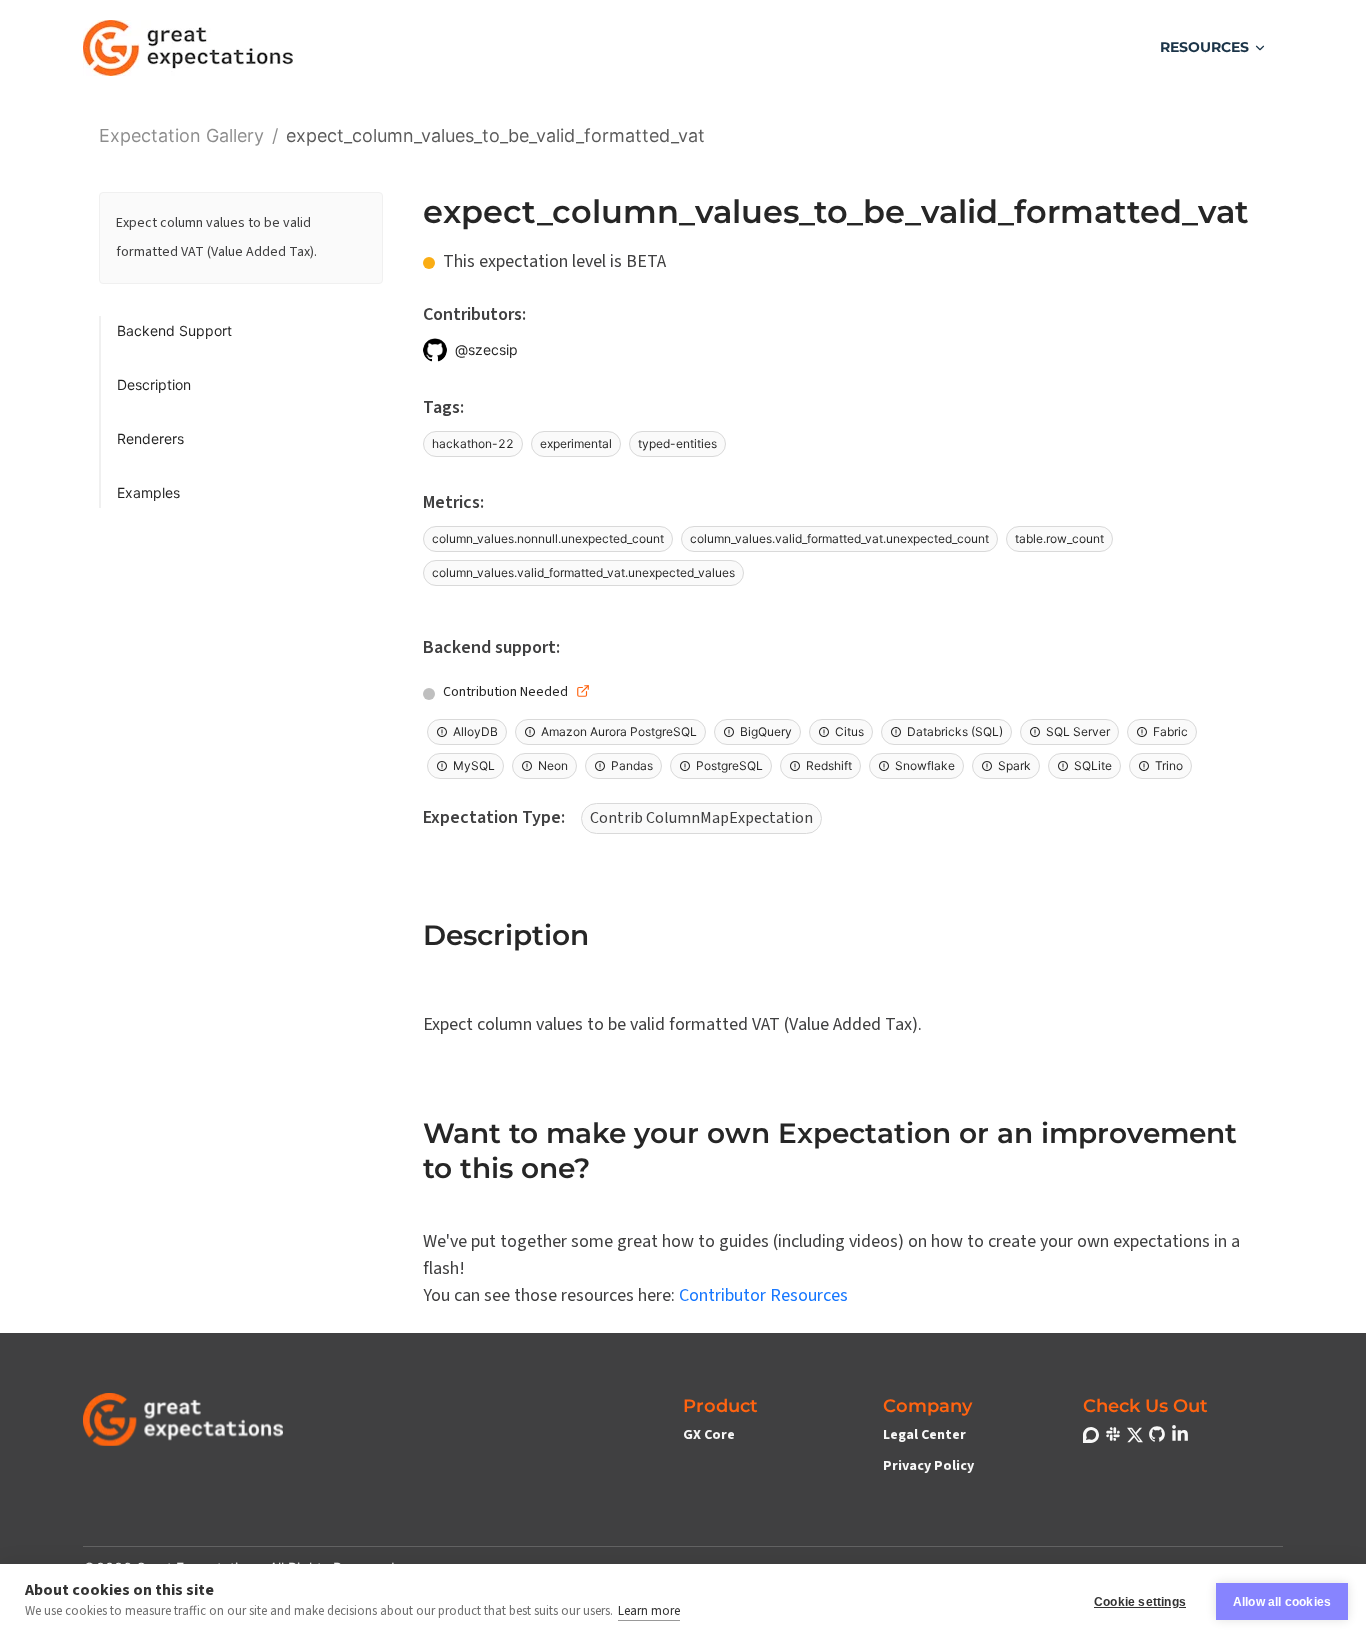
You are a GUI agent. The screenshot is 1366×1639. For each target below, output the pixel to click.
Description (154, 384)
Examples (148, 492)
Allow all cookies (1282, 1602)
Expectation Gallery (181, 133)
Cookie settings (1140, 1602)
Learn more (649, 1611)
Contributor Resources (763, 1295)
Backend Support (174, 330)
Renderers (150, 438)
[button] (1213, 47)
